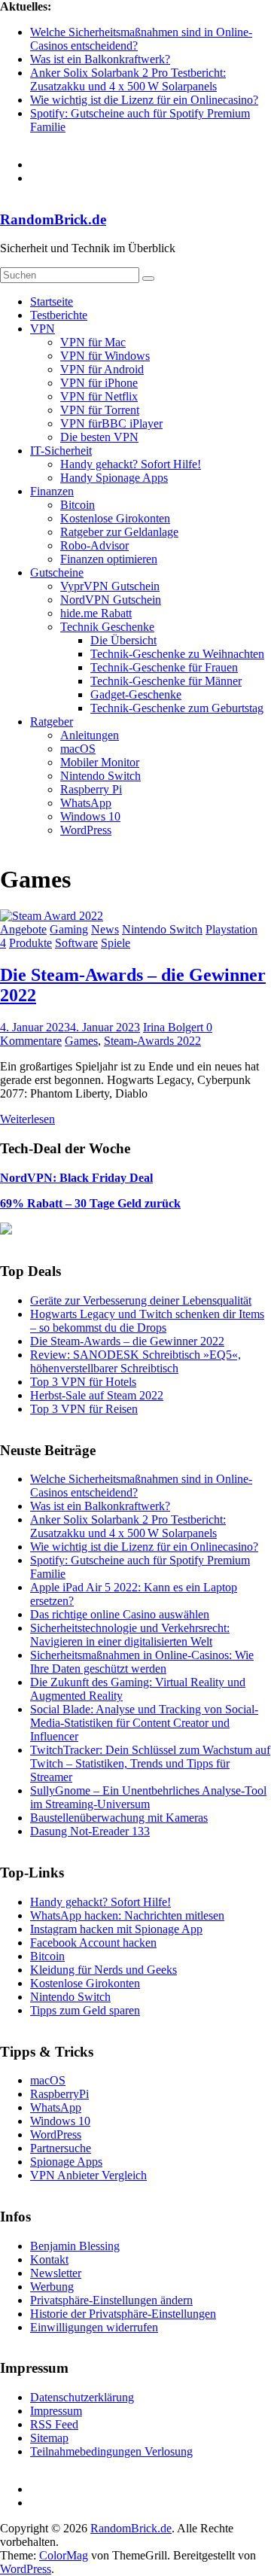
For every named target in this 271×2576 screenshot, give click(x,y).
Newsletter (56, 2273)
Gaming (69, 929)
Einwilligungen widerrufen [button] (94, 2327)
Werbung (52, 2287)
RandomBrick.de (53, 219)
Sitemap (49, 2438)
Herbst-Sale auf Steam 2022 (97, 1395)
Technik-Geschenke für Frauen (164, 667)
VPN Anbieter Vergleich (88, 2175)
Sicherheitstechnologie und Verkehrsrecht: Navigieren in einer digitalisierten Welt (130, 1635)
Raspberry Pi (91, 789)
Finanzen (52, 491)
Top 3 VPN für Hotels (83, 1382)
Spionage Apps (66, 2162)
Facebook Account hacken (93, 1943)
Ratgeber (52, 722)
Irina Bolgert (175, 1027)
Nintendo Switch (100, 776)
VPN (43, 329)
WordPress (86, 830)
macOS (78, 749)
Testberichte (59, 315)
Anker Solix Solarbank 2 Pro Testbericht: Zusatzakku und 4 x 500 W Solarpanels (128, 79)
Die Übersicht (123, 640)
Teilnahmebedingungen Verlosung (111, 2451)
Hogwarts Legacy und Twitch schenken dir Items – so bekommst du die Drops (147, 1321)
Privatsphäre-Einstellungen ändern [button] (111, 2300)
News (105, 929)
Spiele (116, 943)
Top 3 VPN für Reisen (84, 1409)
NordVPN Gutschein (111, 600)
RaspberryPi (59, 2094)
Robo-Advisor (94, 545)
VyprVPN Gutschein (110, 586)
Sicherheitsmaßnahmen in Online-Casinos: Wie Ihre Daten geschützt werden (142, 1662)
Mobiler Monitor (100, 762)
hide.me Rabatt (96, 613)
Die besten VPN (99, 437)
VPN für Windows (105, 356)
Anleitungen (90, 735)
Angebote (23, 929)
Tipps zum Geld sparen (85, 2010)
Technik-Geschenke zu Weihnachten (177, 654)
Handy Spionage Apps (114, 478)
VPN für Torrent (100, 410)
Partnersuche (61, 2148)
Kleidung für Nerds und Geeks (104, 1970)
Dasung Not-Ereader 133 (90, 1831)
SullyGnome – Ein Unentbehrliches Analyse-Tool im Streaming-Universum (148, 1797)
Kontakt (49, 2259)
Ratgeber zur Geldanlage (119, 532)
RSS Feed (54, 2424)
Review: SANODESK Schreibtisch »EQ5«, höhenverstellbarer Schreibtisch (135, 1361)
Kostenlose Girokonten (115, 518)
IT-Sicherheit (61, 451)
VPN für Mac (93, 342)
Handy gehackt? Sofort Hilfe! (131, 464)
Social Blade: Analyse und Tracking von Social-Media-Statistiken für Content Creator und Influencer (144, 1723)
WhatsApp (86, 803)
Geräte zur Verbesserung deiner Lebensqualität (141, 1300)
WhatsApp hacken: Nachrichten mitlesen (127, 1915)
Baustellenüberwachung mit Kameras (119, 1818)
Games (81, 1041)
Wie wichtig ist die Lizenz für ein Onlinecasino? (144, 100)
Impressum (56, 2411)
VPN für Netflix (99, 396)
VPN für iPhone (99, 383)
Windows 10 (90, 816)
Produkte (30, 943)
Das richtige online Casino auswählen (120, 1614)
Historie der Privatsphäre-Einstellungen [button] (123, 2314)
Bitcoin (78, 505)
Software (76, 943)
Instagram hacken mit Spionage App (116, 1929)
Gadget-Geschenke (136, 694)
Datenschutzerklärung (82, 2397)
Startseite (52, 301)
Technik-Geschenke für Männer (166, 681)
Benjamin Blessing (75, 2246)
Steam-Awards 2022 (152, 1041)
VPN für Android (102, 369)
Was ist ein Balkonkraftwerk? (100, 59)
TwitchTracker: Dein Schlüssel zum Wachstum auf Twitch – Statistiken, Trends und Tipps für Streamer (150, 1763)
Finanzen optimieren (109, 559)
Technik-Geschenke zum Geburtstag (177, 708)
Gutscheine (57, 572)
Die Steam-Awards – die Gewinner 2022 (127, 1341)
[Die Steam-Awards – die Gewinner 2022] (52, 916)
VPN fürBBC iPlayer (111, 423)
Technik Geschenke (107, 627)
